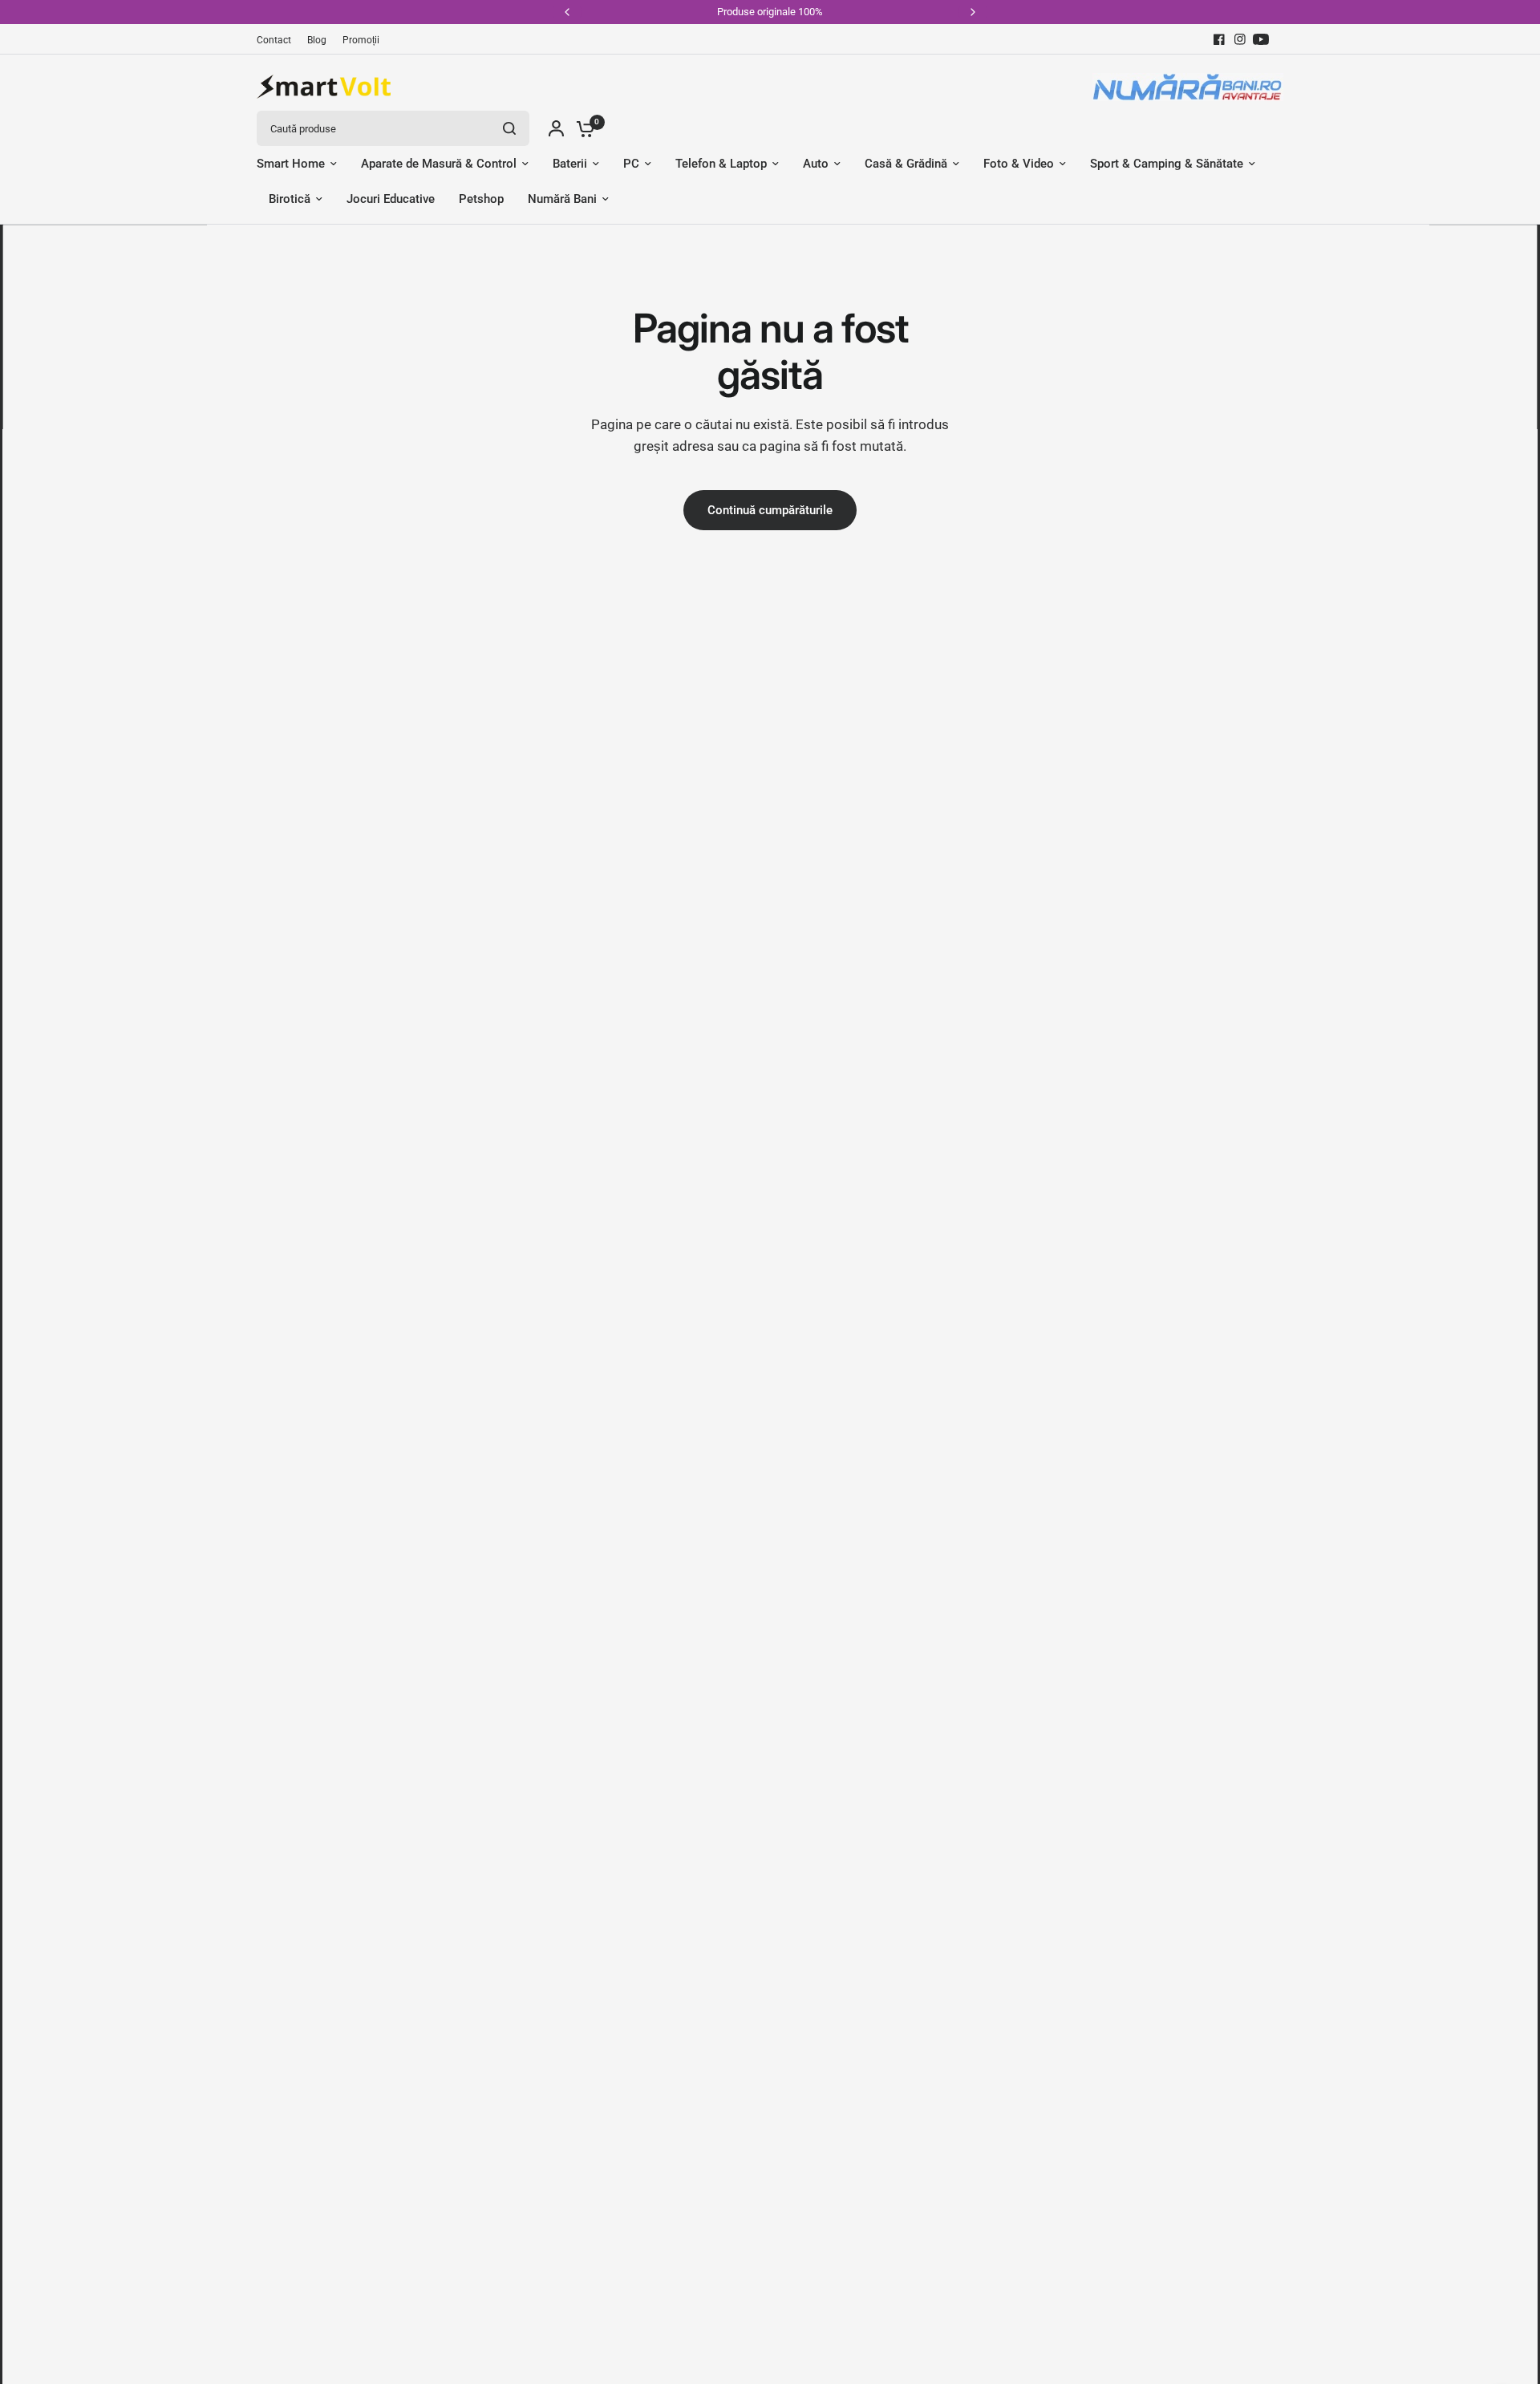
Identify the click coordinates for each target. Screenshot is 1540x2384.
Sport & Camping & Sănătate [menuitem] (1167, 164)
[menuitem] (278, 41)
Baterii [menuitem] (570, 164)
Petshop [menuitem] (481, 199)
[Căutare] (509, 128)
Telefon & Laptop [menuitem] (721, 164)
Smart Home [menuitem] (291, 164)
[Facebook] (1219, 39)
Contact (274, 40)
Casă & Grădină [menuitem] (906, 164)
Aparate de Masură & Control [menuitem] (439, 164)
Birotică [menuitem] (290, 199)
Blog (317, 40)
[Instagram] (1240, 39)
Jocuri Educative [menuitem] (391, 199)
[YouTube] (1261, 39)
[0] (582, 128)
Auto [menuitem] (816, 164)
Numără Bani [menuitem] (562, 199)
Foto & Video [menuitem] (1019, 164)
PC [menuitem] (631, 164)
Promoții (361, 40)
